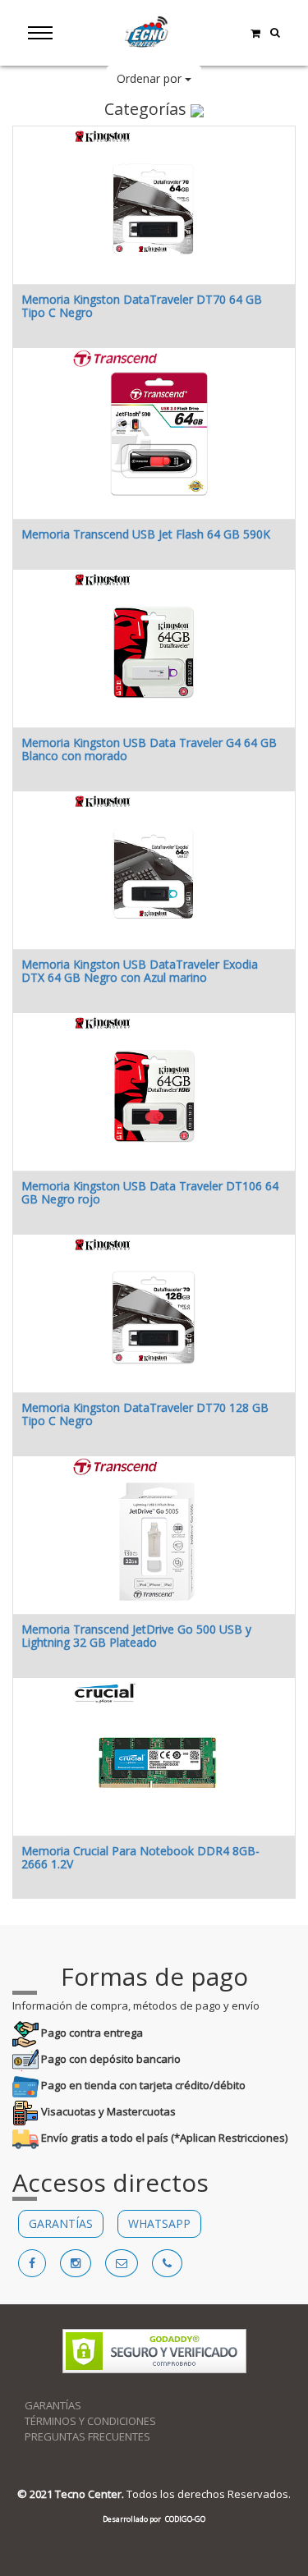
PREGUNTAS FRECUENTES (87, 2436)
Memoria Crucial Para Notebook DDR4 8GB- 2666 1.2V (140, 1857)
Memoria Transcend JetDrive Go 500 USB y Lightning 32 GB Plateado (136, 1635)
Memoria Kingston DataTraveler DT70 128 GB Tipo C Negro (145, 1414)
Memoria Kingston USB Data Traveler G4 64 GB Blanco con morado (149, 749)
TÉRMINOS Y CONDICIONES (90, 2421)
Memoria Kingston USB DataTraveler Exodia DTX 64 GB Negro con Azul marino (140, 970)
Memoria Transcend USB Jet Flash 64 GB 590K (146, 534)
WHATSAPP (159, 2223)
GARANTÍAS (61, 2223)
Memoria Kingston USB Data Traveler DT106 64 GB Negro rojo (150, 1192)
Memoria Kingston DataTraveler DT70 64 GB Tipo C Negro (142, 305)
